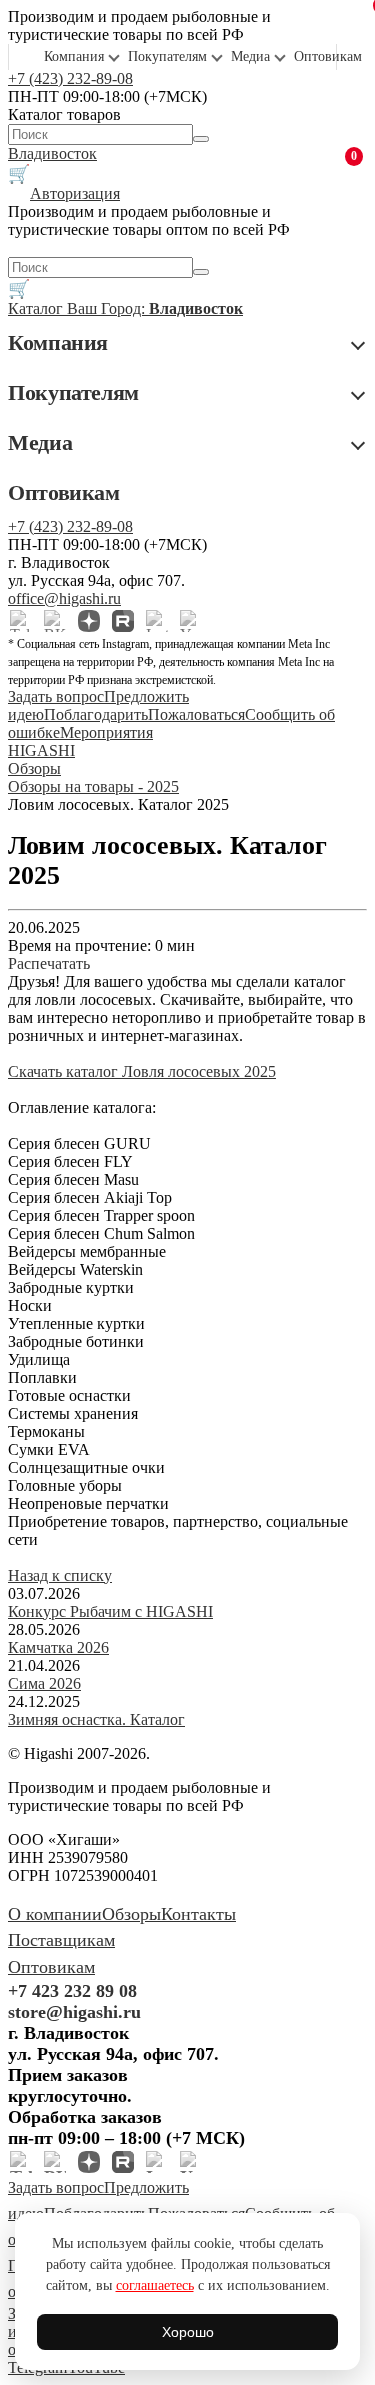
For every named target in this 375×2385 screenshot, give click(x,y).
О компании (55, 1914)
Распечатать (49, 963)
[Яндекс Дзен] (89, 621)
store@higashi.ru (74, 2012)
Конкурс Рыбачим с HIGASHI (110, 1611)
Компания (74, 56)
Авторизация (75, 193)
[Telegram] (21, 621)
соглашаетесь (155, 2285)
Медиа (250, 56)
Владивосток (52, 153)
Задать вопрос (56, 696)
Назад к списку (60, 1575)
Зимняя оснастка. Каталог (96, 1719)
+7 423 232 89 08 (72, 1991)
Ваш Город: (155, 308)
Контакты (198, 1914)
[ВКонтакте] (55, 621)
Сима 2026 (44, 1683)
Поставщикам (61, 1940)
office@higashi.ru (64, 598)
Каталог (37, 308)
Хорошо (188, 2332)
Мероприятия (106, 732)
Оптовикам (328, 56)
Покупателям (167, 56)
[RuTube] (123, 621)
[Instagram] (157, 621)
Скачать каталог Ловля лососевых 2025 (142, 1071)
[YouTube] (191, 621)
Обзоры (131, 1914)
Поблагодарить (96, 714)
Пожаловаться (196, 714)
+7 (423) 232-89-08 (70, 78)
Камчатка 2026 (58, 1647)
